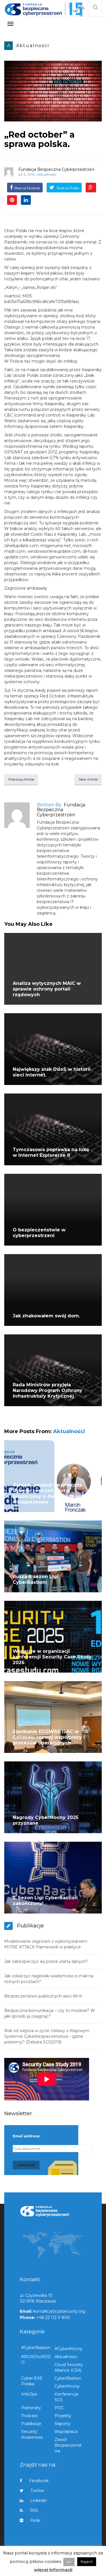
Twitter (37, 2491)
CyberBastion (68, 2378)
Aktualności (33, 46)
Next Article (88, 779)
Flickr (35, 2520)
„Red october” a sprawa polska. (39, 139)
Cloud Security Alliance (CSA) (69, 2367)
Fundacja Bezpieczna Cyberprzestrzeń (56, 169)
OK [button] (69, 2562)
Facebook (39, 2481)
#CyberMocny (69, 2349)
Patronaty (31, 2408)
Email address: (26, 2136)
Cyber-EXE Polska (32, 2381)
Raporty (62, 2424)
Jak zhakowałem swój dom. (46, 1316)
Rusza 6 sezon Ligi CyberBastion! (35, 1579)
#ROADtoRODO (36, 2360)
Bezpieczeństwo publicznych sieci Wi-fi (43, 1996)
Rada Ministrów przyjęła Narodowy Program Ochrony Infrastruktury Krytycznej (47, 1390)
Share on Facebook (27, 188)
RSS (34, 2510)
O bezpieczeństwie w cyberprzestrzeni (39, 1233)
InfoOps (29, 2394)
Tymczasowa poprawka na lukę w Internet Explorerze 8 (51, 1152)
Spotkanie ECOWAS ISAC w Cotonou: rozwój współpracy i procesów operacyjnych (49, 1737)
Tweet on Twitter (67, 188)
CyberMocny (67, 2386)
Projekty (63, 2416)
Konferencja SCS (66, 2397)
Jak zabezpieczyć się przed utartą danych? (46, 1961)
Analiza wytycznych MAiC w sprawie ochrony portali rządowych (47, 989)
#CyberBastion (36, 2348)
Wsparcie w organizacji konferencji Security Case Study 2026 (52, 1657)
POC (59, 2408)
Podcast (29, 2416)
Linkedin (39, 2501)
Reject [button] (87, 2562)
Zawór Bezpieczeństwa (68, 2445)
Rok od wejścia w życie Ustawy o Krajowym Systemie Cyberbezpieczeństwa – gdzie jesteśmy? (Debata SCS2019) (47, 2036)
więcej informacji (53, 2570)
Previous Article (21, 779)
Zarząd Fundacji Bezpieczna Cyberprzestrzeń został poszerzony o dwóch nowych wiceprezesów (49, 1493)
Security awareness (32, 2434)
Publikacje (31, 2424)
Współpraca (66, 2432)
